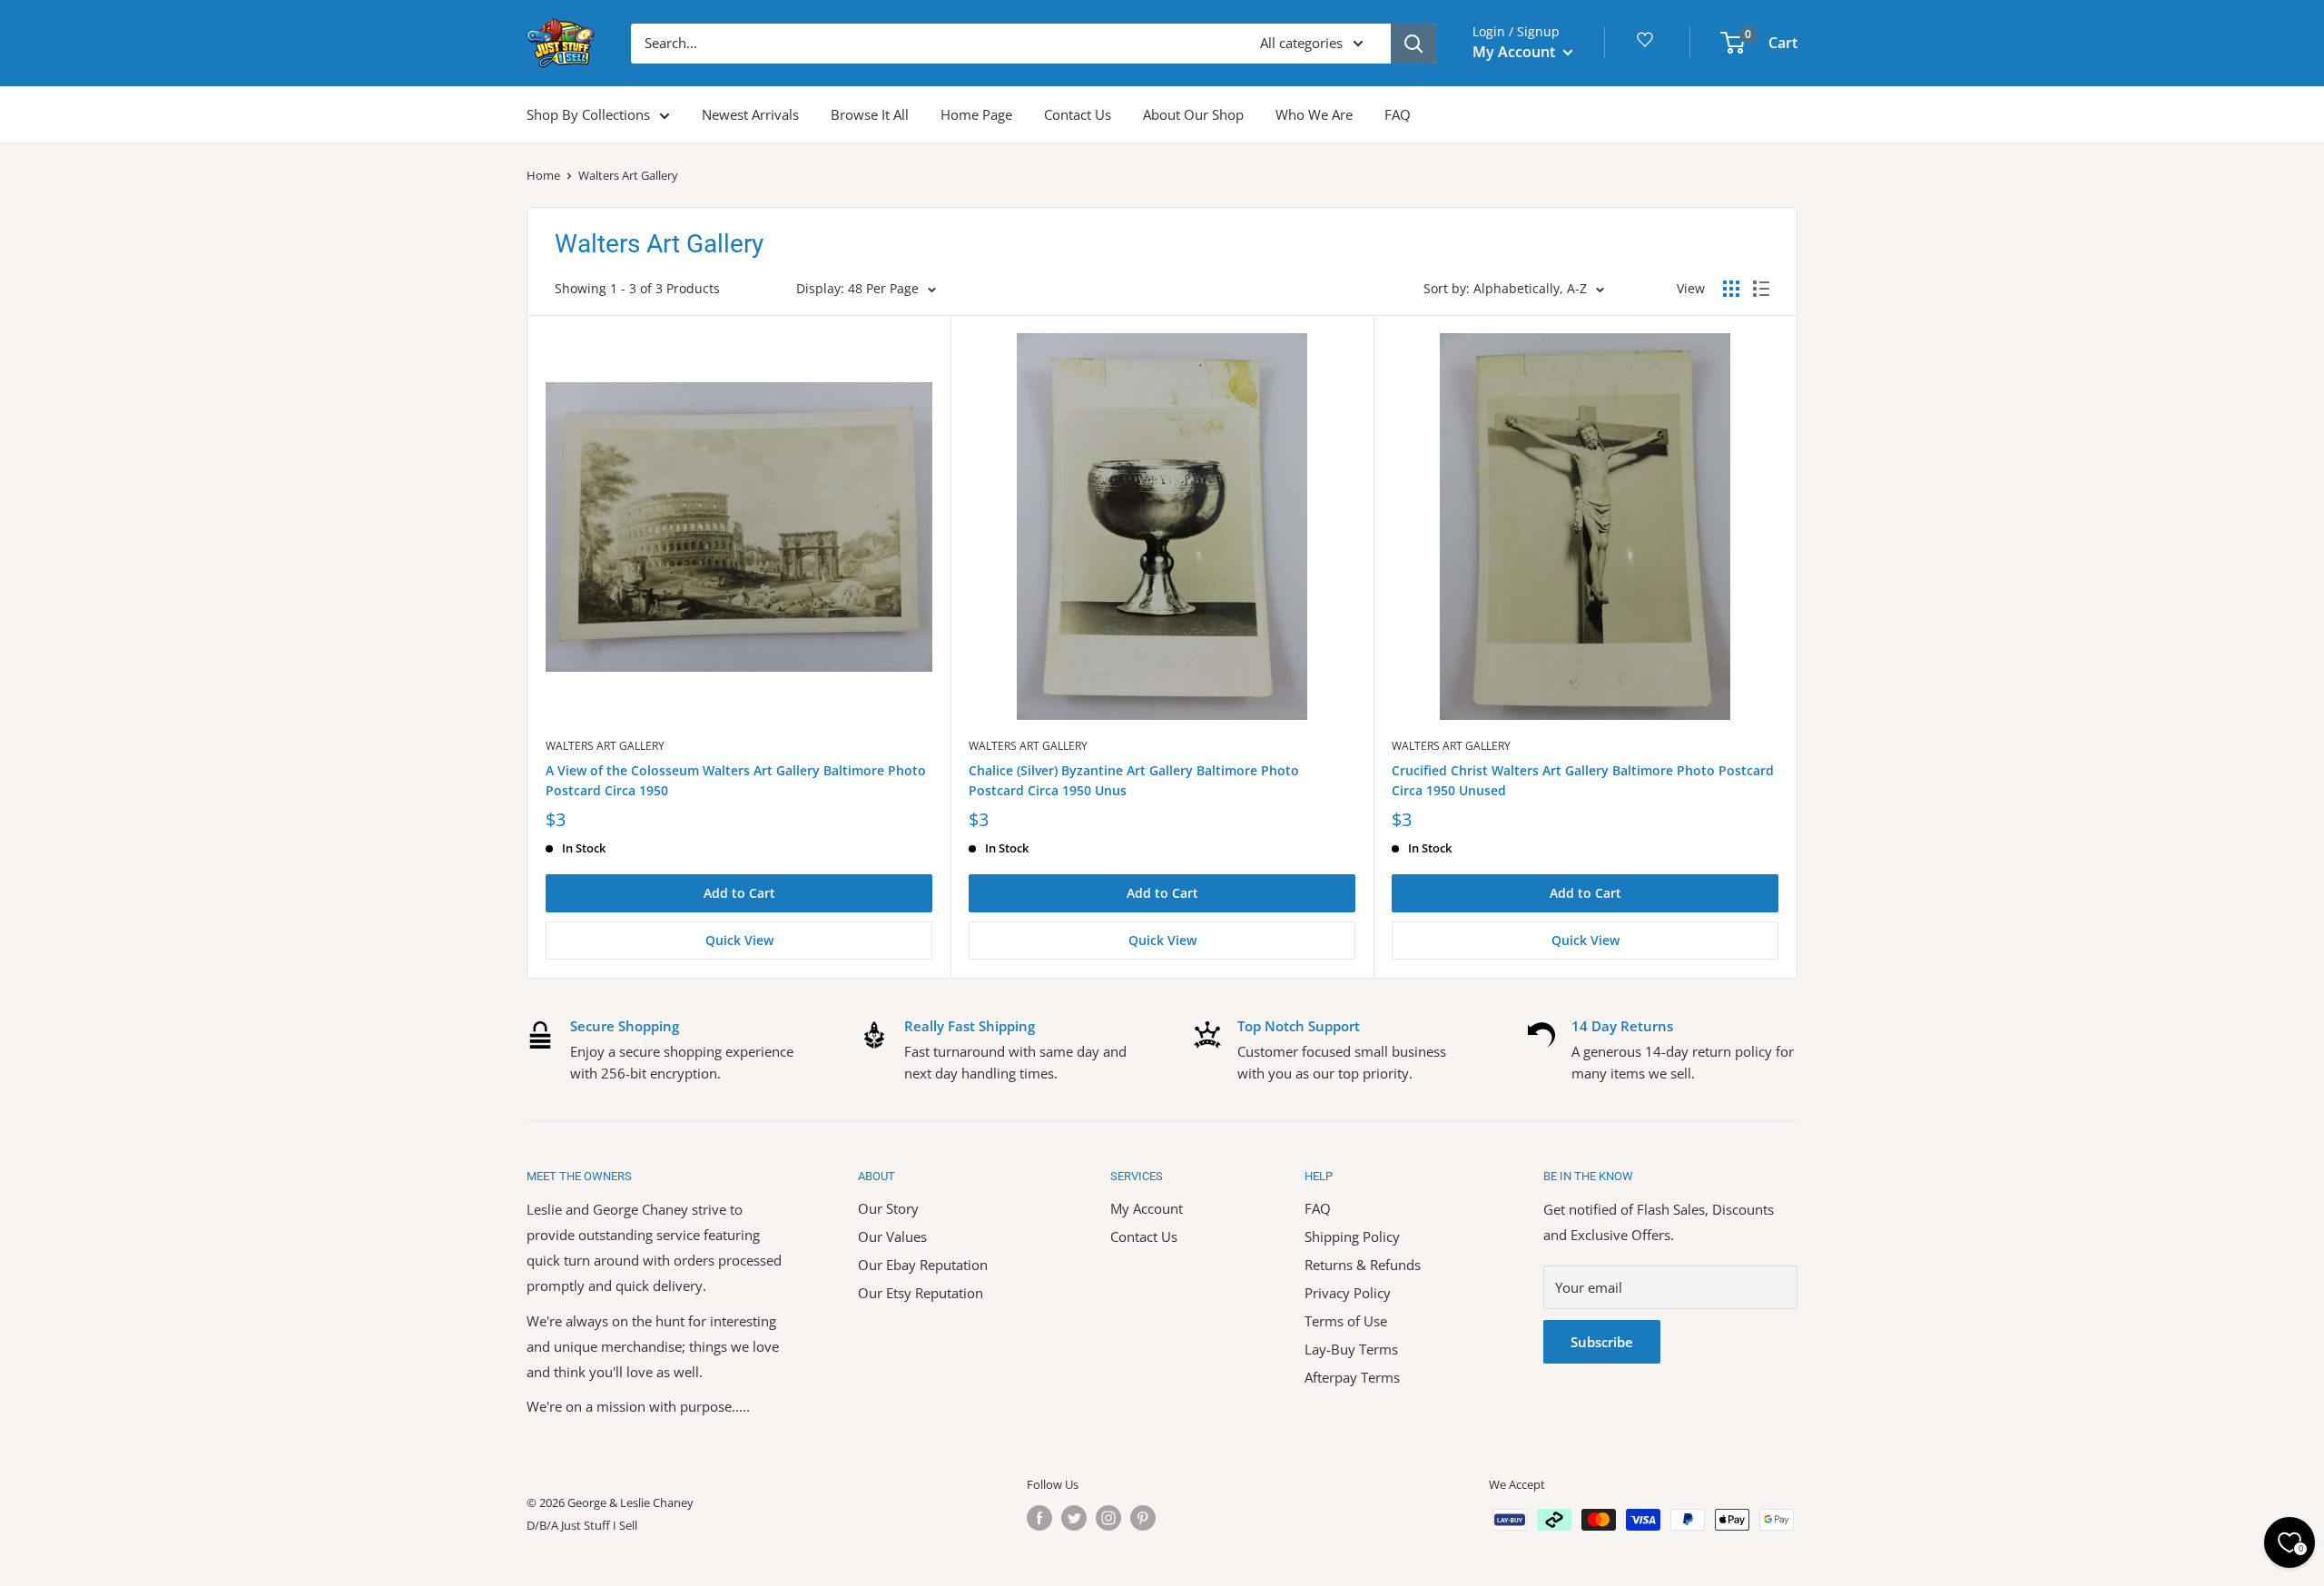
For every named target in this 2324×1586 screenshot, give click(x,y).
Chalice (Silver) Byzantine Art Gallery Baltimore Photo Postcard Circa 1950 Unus (1134, 780)
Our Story (888, 1208)
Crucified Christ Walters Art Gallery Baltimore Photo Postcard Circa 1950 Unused (1583, 780)
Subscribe (1602, 1342)
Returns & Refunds (1363, 1265)
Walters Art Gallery (605, 746)
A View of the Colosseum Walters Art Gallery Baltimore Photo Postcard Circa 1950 (736, 780)
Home (543, 175)
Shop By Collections (588, 114)
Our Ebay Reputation (923, 1265)
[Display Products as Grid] (1731, 289)
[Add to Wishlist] (936, 330)
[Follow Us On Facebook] (1039, 1518)
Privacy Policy (1348, 1293)
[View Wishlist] (1648, 46)
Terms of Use (1346, 1321)
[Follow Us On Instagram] (1108, 1518)
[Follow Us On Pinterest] (1143, 1518)
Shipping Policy (1352, 1236)
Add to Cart (739, 893)
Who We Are (1314, 114)
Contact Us (1078, 114)
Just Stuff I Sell (599, 1525)
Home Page (976, 114)
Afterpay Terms (1352, 1377)
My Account (1516, 52)
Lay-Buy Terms (1351, 1349)
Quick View (739, 940)
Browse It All (870, 114)
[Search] (1413, 44)
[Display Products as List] (1761, 289)
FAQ (1398, 114)
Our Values (892, 1236)
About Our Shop (1193, 114)
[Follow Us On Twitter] (1074, 1518)
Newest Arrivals (750, 114)
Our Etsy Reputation (921, 1293)
